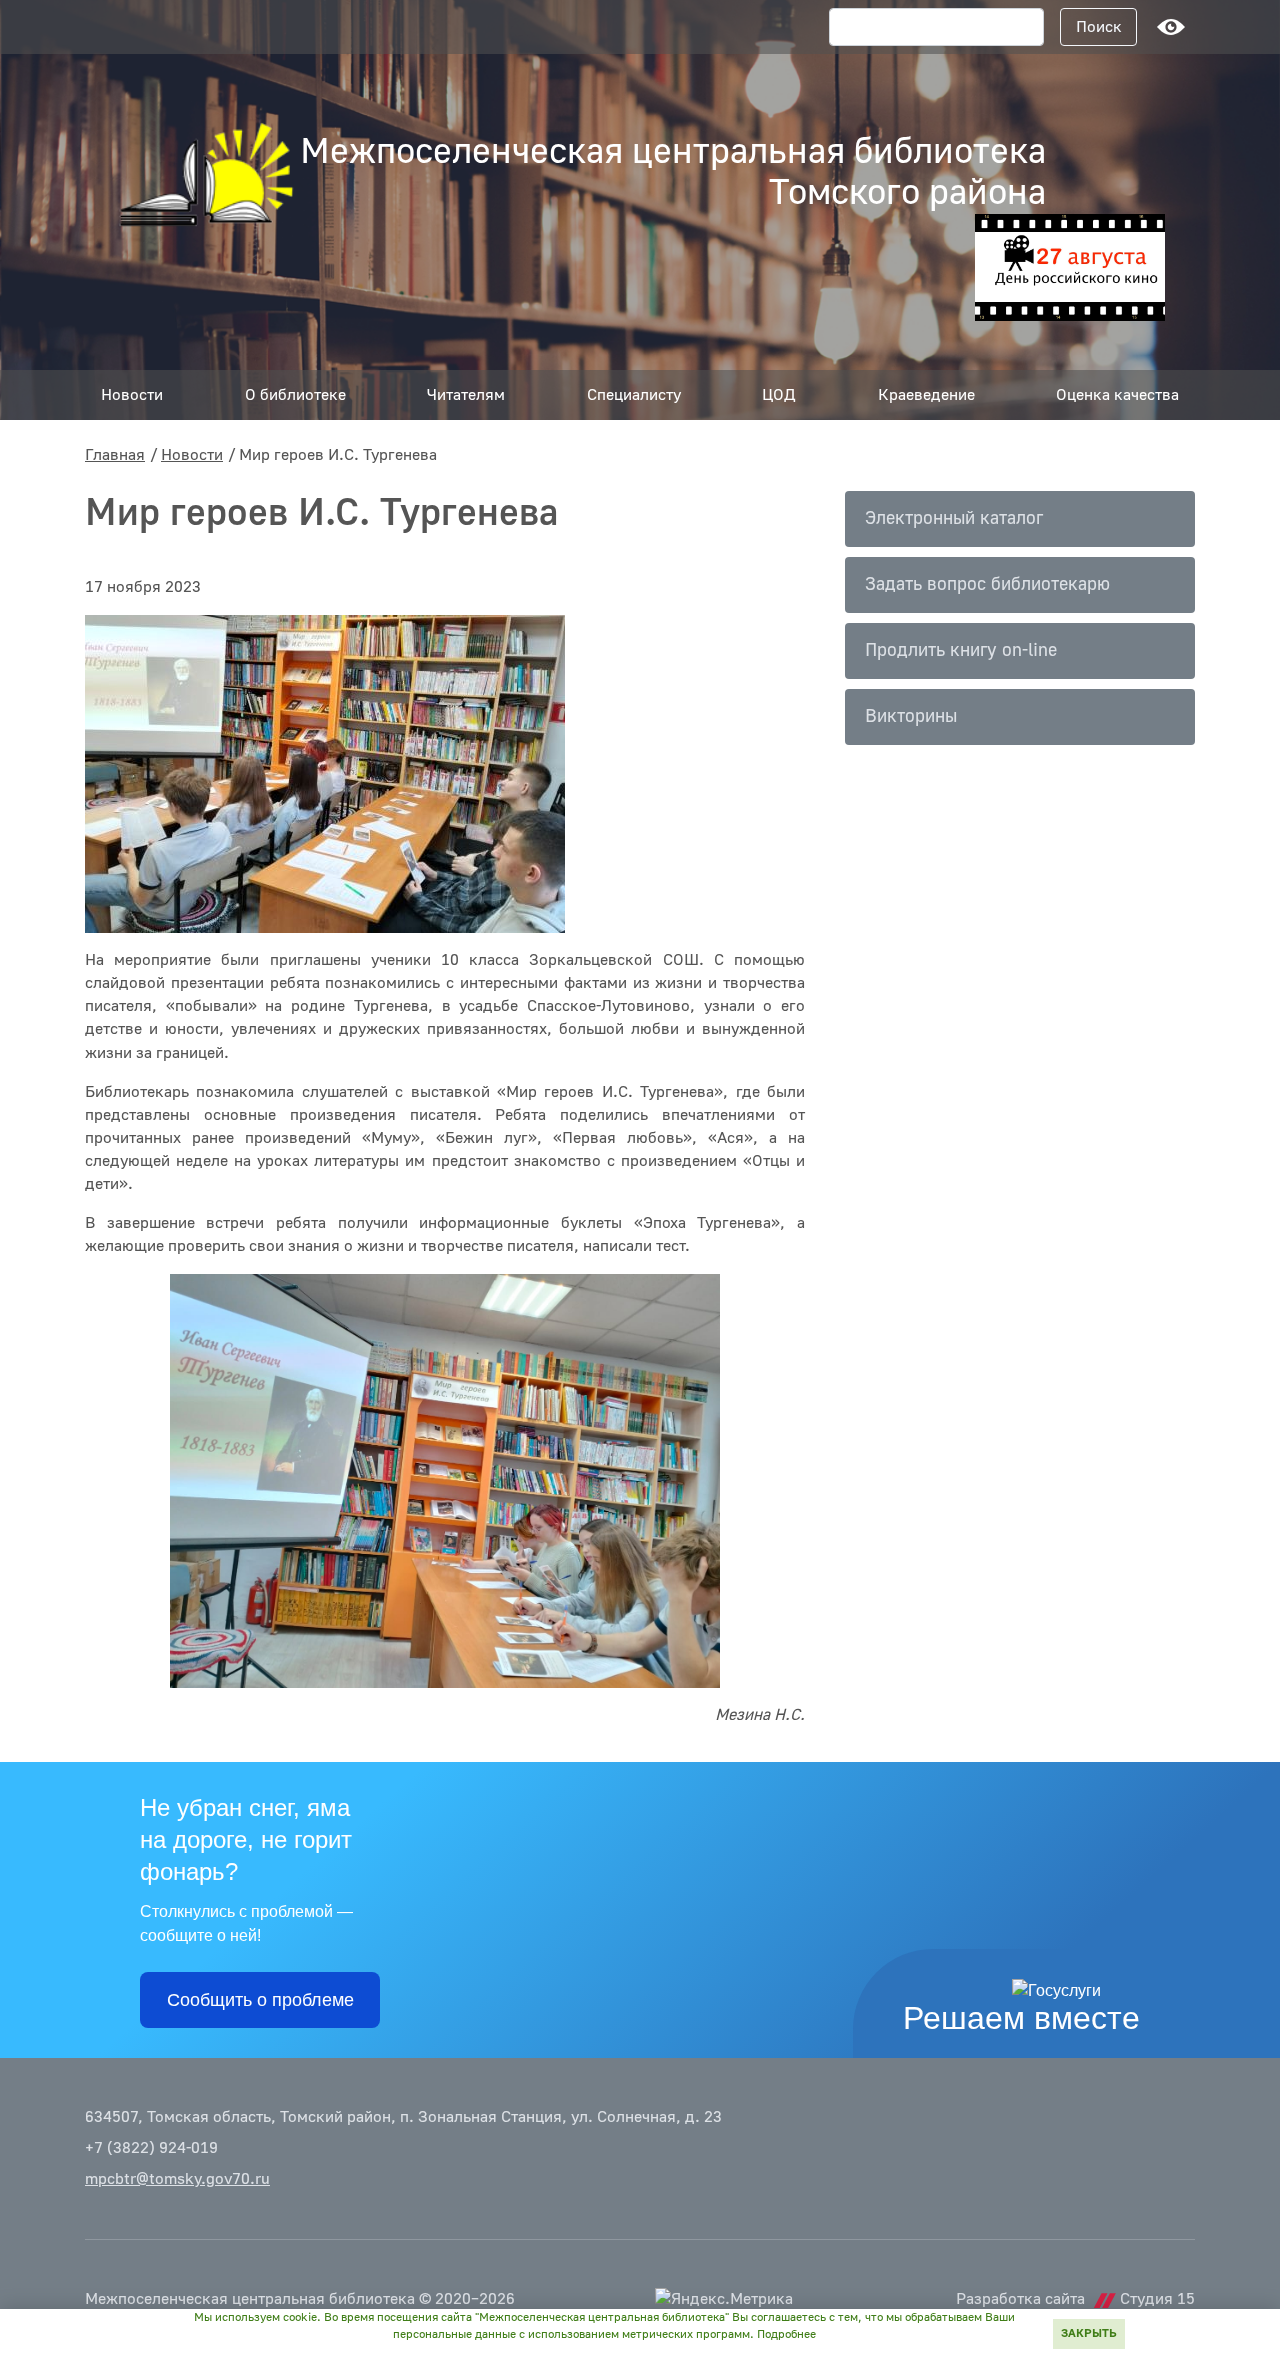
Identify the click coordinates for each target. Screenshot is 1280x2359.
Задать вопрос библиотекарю (987, 584)
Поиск (1099, 27)
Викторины (911, 716)
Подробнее (786, 2334)
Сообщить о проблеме (260, 2000)
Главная (115, 455)
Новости (192, 455)
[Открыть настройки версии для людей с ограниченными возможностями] (1171, 27)
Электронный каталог (954, 518)
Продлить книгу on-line (961, 650)
